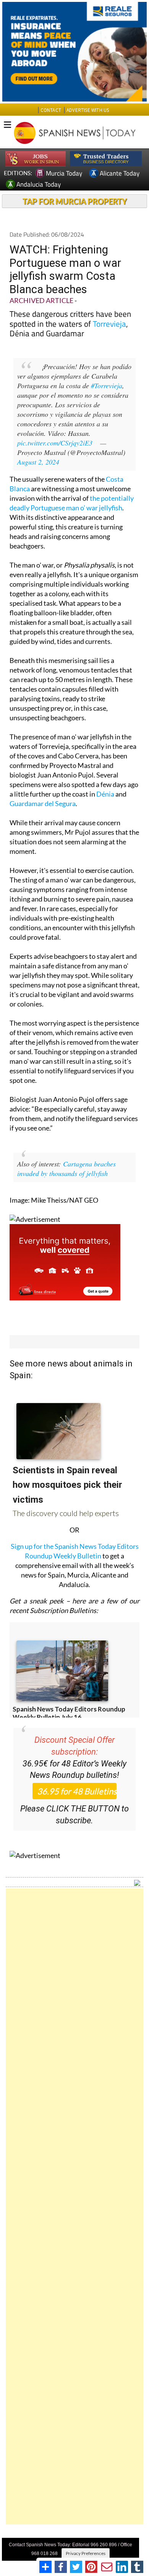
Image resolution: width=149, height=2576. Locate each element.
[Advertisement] (74, 2207)
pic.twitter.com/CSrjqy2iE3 (55, 443)
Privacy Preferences (86, 2553)
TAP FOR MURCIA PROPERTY (75, 201)
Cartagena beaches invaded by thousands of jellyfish (66, 1169)
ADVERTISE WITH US (88, 110)
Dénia (105, 794)
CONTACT (51, 110)
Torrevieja (109, 324)
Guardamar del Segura (43, 803)
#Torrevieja (107, 386)
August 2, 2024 (38, 462)
